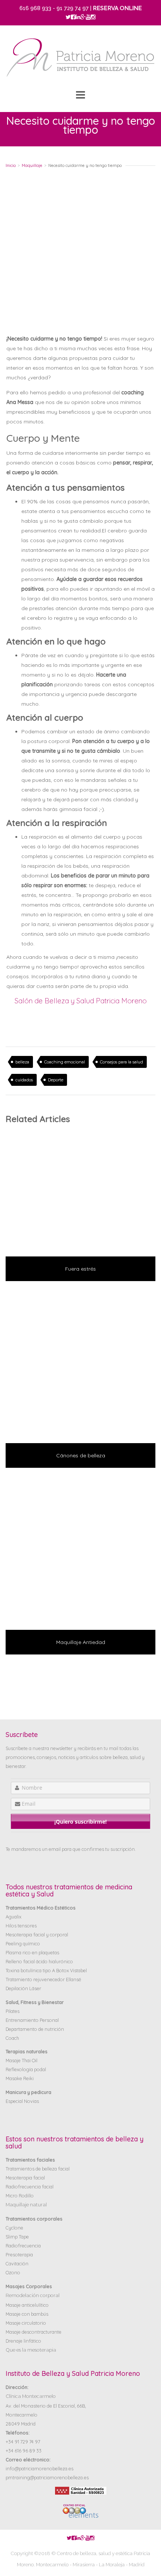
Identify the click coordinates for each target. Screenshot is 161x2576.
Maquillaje (32, 165)
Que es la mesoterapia (31, 2350)
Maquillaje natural (26, 2205)
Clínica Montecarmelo (31, 2396)
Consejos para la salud (121, 1062)
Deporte (56, 1080)
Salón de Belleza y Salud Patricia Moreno (81, 1001)
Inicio (11, 165)
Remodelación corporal (33, 2295)
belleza (22, 1062)
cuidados (24, 1080)
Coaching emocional (65, 1062)
